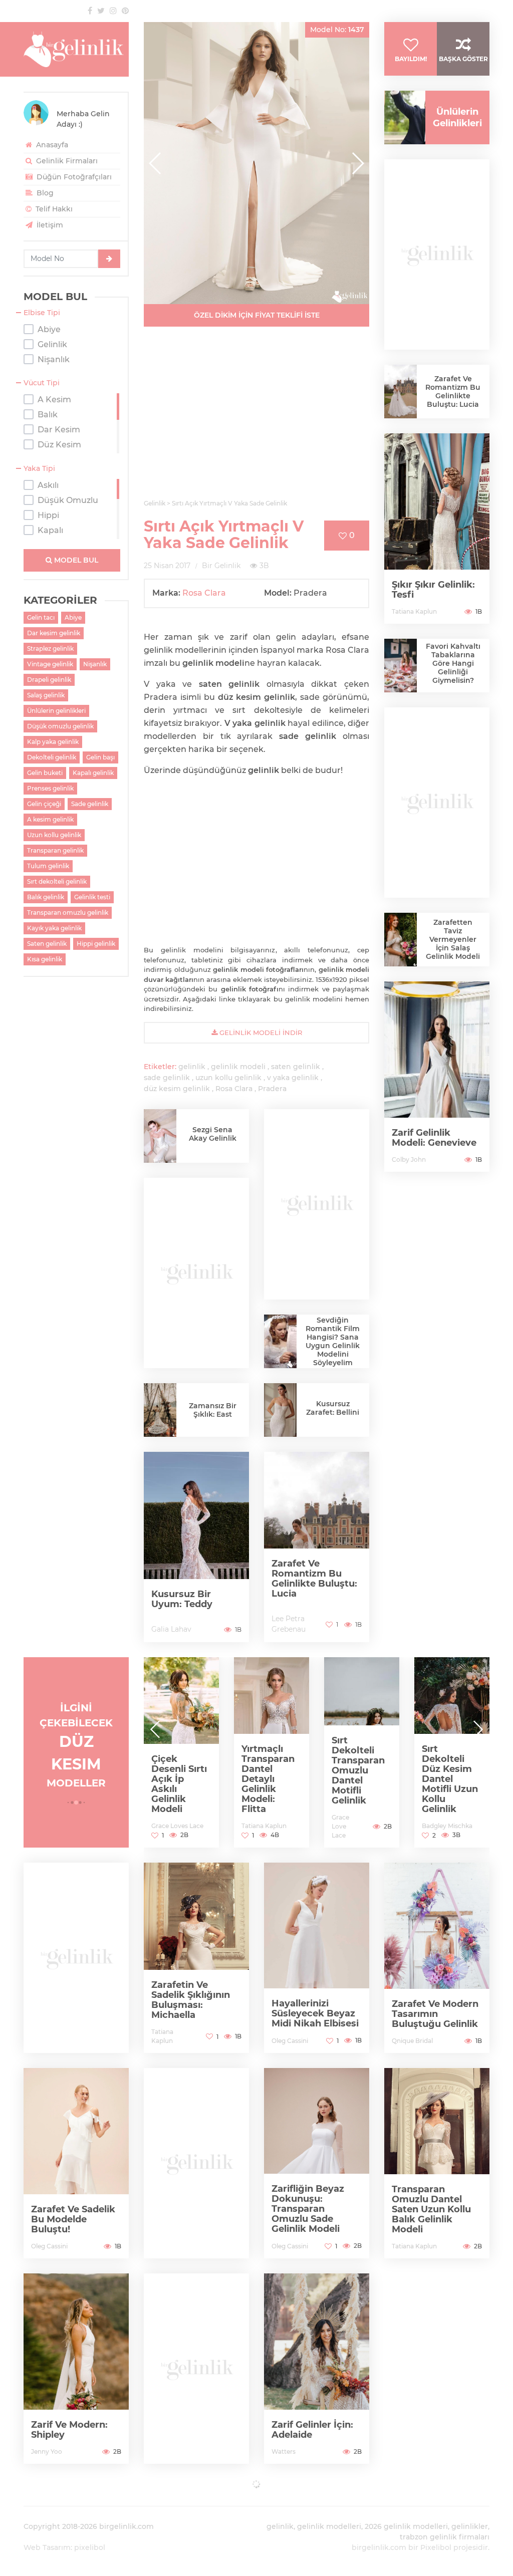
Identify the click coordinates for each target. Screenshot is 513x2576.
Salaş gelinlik (46, 695)
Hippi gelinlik (96, 944)
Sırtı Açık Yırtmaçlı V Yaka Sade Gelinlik (224, 535)
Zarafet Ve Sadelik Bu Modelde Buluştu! (73, 2219)
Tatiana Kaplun (414, 611)
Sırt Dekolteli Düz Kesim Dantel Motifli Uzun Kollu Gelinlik (360, 1779)
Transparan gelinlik (55, 850)
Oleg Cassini (290, 2041)
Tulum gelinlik (48, 866)
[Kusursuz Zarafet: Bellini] (280, 1411)
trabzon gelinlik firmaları (445, 2537)
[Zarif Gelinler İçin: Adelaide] (317, 2369)
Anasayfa (51, 145)
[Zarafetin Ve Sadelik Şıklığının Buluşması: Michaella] (196, 1958)
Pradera (272, 1089)
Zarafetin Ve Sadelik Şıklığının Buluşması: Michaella (191, 2000)
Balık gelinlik (46, 897)
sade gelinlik (167, 1078)
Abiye (73, 617)
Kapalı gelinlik (93, 773)
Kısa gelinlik (45, 959)
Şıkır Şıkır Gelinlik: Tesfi (433, 590)
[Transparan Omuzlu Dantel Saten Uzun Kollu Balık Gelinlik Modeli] (437, 2163)
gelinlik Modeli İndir (260, 1033)
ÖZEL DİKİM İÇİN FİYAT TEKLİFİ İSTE (257, 315)
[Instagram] (113, 11)
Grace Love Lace (250, 1826)
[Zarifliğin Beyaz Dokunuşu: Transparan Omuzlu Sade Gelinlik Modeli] (317, 2163)
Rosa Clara (204, 593)
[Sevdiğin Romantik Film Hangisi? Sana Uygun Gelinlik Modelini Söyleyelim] (280, 1341)
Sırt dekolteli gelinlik (57, 881)
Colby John (409, 1160)
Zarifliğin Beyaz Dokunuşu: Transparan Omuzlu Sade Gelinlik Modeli (308, 2209)
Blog (44, 193)
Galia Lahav (171, 1629)
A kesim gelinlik (50, 819)
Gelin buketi (45, 773)
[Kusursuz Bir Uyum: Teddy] (196, 1547)
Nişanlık (95, 664)
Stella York (437, 1826)
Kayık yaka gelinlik (54, 928)
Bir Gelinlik (221, 566)
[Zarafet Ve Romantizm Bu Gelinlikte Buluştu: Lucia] (317, 1547)
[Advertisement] (256, 419)
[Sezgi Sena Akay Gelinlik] (160, 1136)
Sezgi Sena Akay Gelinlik (213, 1134)
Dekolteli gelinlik (52, 757)
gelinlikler (470, 2526)
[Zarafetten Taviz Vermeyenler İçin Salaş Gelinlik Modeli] (401, 940)
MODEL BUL (75, 560)
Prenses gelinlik (50, 788)
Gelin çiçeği (44, 804)
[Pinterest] (125, 11)
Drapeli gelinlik (49, 680)
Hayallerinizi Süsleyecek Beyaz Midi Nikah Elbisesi (315, 2013)
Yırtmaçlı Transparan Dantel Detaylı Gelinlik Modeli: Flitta (178, 1779)
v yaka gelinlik (293, 1078)
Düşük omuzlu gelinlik (60, 726)
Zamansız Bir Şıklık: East (213, 1410)
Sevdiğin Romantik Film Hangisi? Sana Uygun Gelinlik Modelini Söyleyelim (333, 1341)
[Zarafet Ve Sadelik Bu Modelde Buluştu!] (76, 2163)
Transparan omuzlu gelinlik (68, 913)
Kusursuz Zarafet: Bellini (333, 1408)
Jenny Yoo (47, 2452)
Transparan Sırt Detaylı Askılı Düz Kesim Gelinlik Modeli (448, 1784)
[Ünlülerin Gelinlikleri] (401, 117)
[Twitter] (101, 11)
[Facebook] (90, 11)
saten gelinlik (296, 1067)
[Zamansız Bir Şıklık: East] (160, 1410)
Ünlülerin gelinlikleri (56, 711)
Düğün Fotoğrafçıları (73, 177)
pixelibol (90, 2547)
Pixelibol (436, 2547)
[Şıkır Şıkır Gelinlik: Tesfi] (437, 529)
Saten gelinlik (47, 944)
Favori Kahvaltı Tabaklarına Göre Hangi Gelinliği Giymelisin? (453, 663)
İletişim (49, 225)
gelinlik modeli (238, 1067)
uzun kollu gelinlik (228, 1078)
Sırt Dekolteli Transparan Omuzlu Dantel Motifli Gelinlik (268, 1770)
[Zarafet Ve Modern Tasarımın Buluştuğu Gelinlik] (437, 1958)
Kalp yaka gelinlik (53, 742)
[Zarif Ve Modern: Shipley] (76, 2369)
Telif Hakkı (53, 209)
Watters (284, 2452)
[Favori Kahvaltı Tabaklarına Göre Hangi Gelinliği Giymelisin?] (401, 666)
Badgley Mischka (357, 1826)
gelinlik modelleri (329, 2526)
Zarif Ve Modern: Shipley (69, 2430)
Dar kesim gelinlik (54, 633)
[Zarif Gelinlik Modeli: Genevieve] (437, 1077)
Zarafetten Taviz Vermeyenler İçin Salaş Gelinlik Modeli (453, 939)
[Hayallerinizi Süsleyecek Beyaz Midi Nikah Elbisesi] (317, 1958)
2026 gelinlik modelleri (406, 2526)
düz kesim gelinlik (177, 1089)
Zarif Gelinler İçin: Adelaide (312, 2430)
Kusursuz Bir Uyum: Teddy (182, 1599)
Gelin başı (100, 757)
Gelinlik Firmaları (66, 161)
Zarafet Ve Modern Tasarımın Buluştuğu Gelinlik (435, 2014)
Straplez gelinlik (50, 649)
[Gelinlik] (76, 49)
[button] (357, 163)
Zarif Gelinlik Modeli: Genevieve (434, 1138)
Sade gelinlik (90, 804)
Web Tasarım (47, 2547)
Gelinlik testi (92, 897)
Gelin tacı (41, 617)
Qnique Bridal (412, 2041)
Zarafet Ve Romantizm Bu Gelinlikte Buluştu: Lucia (314, 1579)
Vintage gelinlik (50, 664)
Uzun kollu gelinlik (54, 835)
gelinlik (192, 1067)
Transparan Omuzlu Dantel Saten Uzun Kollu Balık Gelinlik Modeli (431, 2209)
